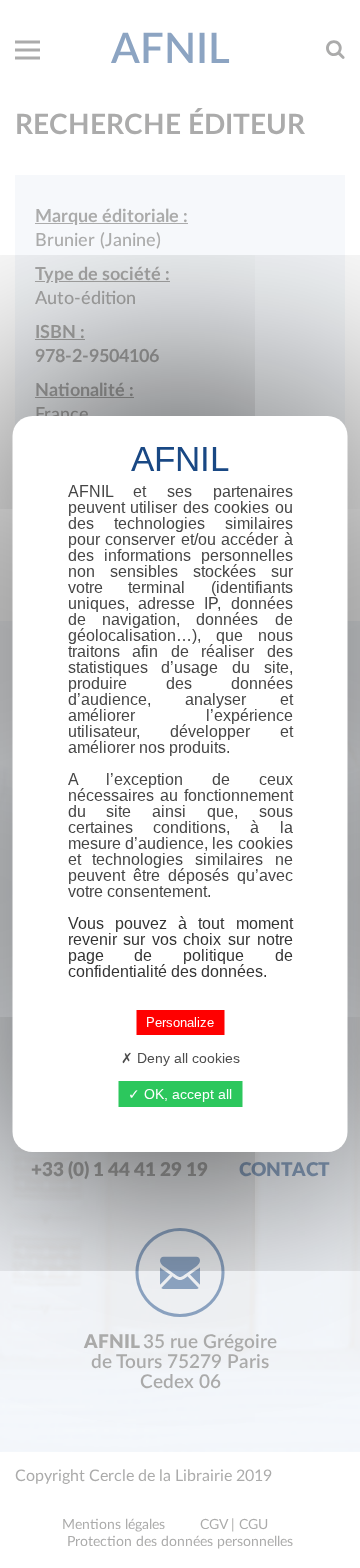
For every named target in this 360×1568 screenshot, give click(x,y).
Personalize (180, 1022)
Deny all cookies (186, 1058)
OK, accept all (186, 1094)
